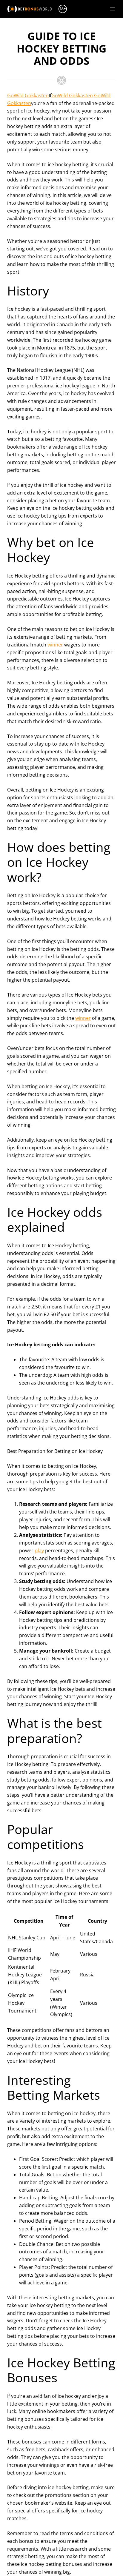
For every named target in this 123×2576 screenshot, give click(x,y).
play (39, 1550)
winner (55, 645)
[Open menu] (112, 9)
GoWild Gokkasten (28, 96)
